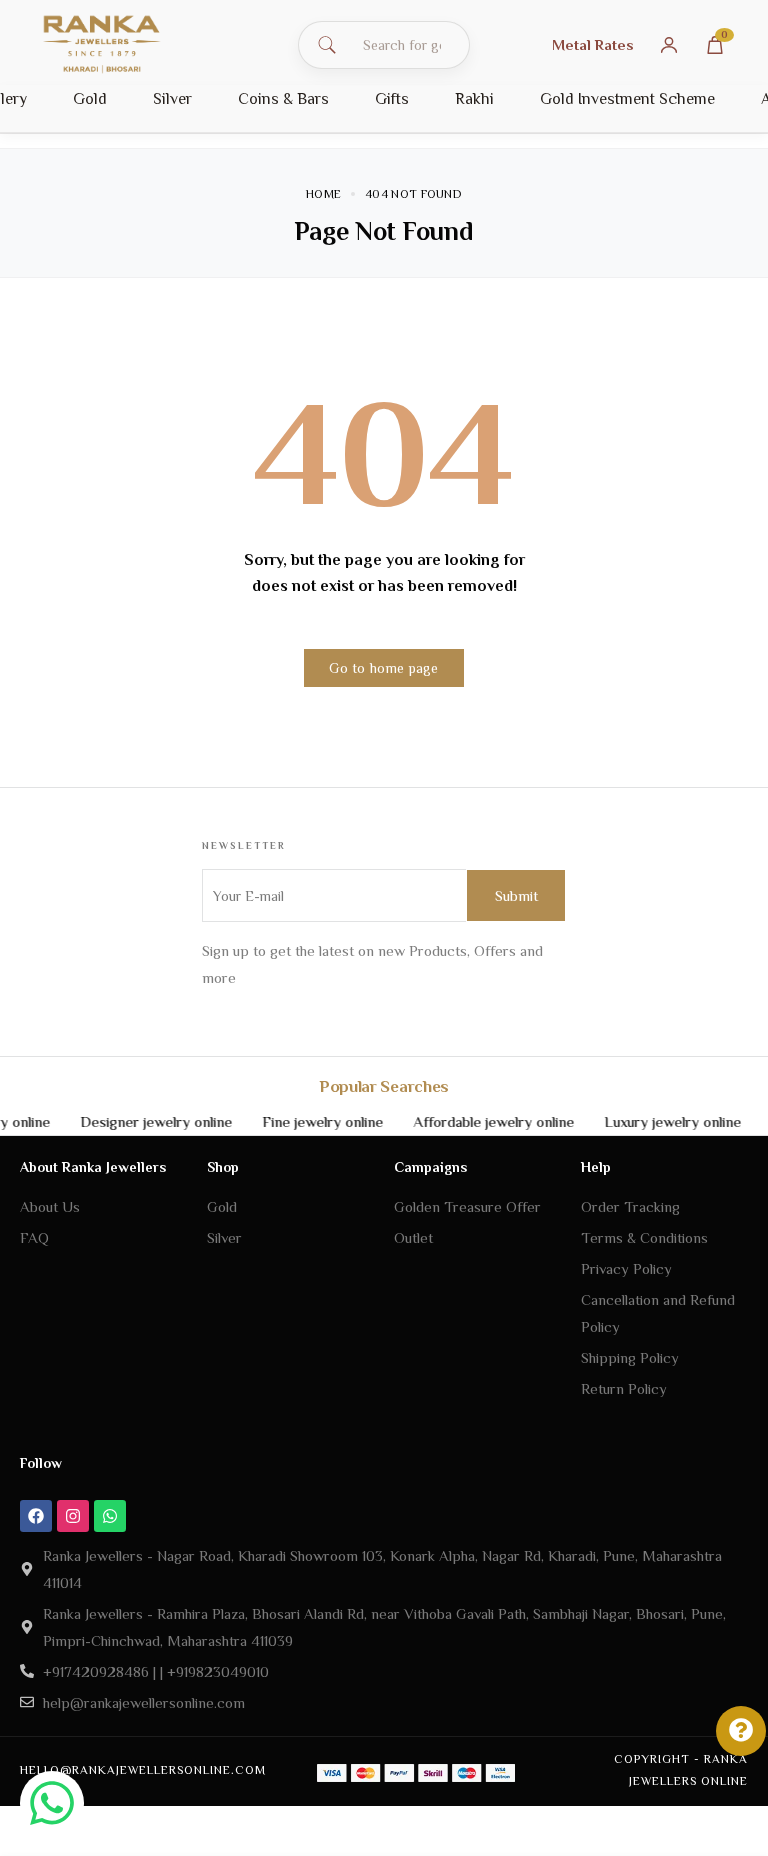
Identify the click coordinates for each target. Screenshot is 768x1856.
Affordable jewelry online (478, 1121)
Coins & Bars (283, 99)
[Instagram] (73, 1516)
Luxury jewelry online (657, 1121)
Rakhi (474, 99)
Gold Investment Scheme (627, 99)
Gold (90, 99)
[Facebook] (36, 1516)
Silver (172, 99)
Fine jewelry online (307, 1121)
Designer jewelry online (141, 1121)
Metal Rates (593, 44)
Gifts (392, 99)
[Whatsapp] (110, 1516)
